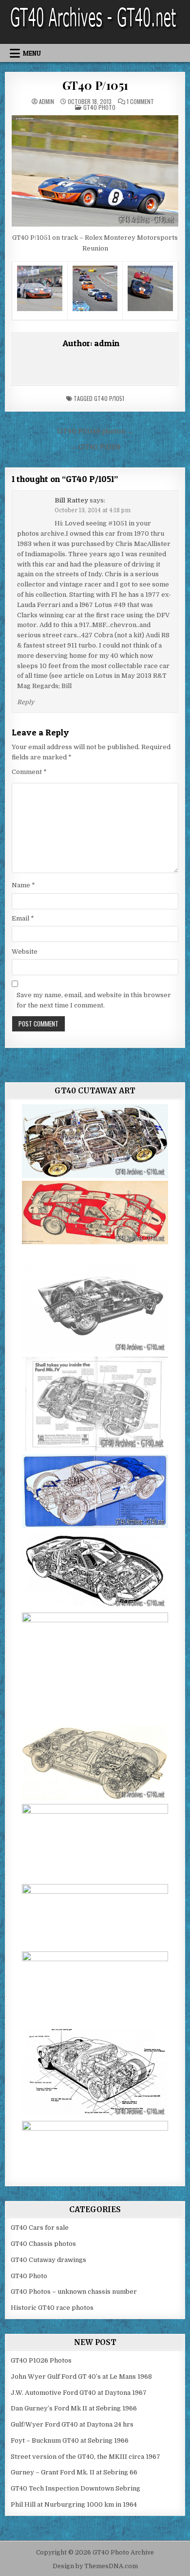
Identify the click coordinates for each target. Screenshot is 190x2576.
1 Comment (140, 102)
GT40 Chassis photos (43, 2244)
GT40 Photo (99, 107)
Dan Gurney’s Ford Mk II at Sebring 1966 (74, 2408)
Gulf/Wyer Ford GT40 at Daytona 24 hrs (72, 2424)
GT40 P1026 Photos (41, 2360)
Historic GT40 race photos (52, 2308)
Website (25, 952)
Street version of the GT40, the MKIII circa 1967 (85, 2457)
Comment (29, 772)
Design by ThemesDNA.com (95, 2566)
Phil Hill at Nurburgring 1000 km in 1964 (74, 2504)
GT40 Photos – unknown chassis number (74, 2292)
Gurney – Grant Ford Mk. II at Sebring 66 (74, 2472)
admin (47, 102)
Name (23, 885)
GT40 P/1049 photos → (95, 431)
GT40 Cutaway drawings (48, 2260)
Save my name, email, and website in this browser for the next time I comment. (94, 1000)
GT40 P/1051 (95, 85)
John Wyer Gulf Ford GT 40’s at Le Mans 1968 (81, 2377)
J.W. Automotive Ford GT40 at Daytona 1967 (79, 2393)
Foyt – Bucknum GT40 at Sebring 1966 (70, 2440)
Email (23, 918)
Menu (32, 53)
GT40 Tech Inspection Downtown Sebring (76, 2488)
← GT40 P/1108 (95, 447)
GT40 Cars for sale (40, 2228)
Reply (26, 702)
